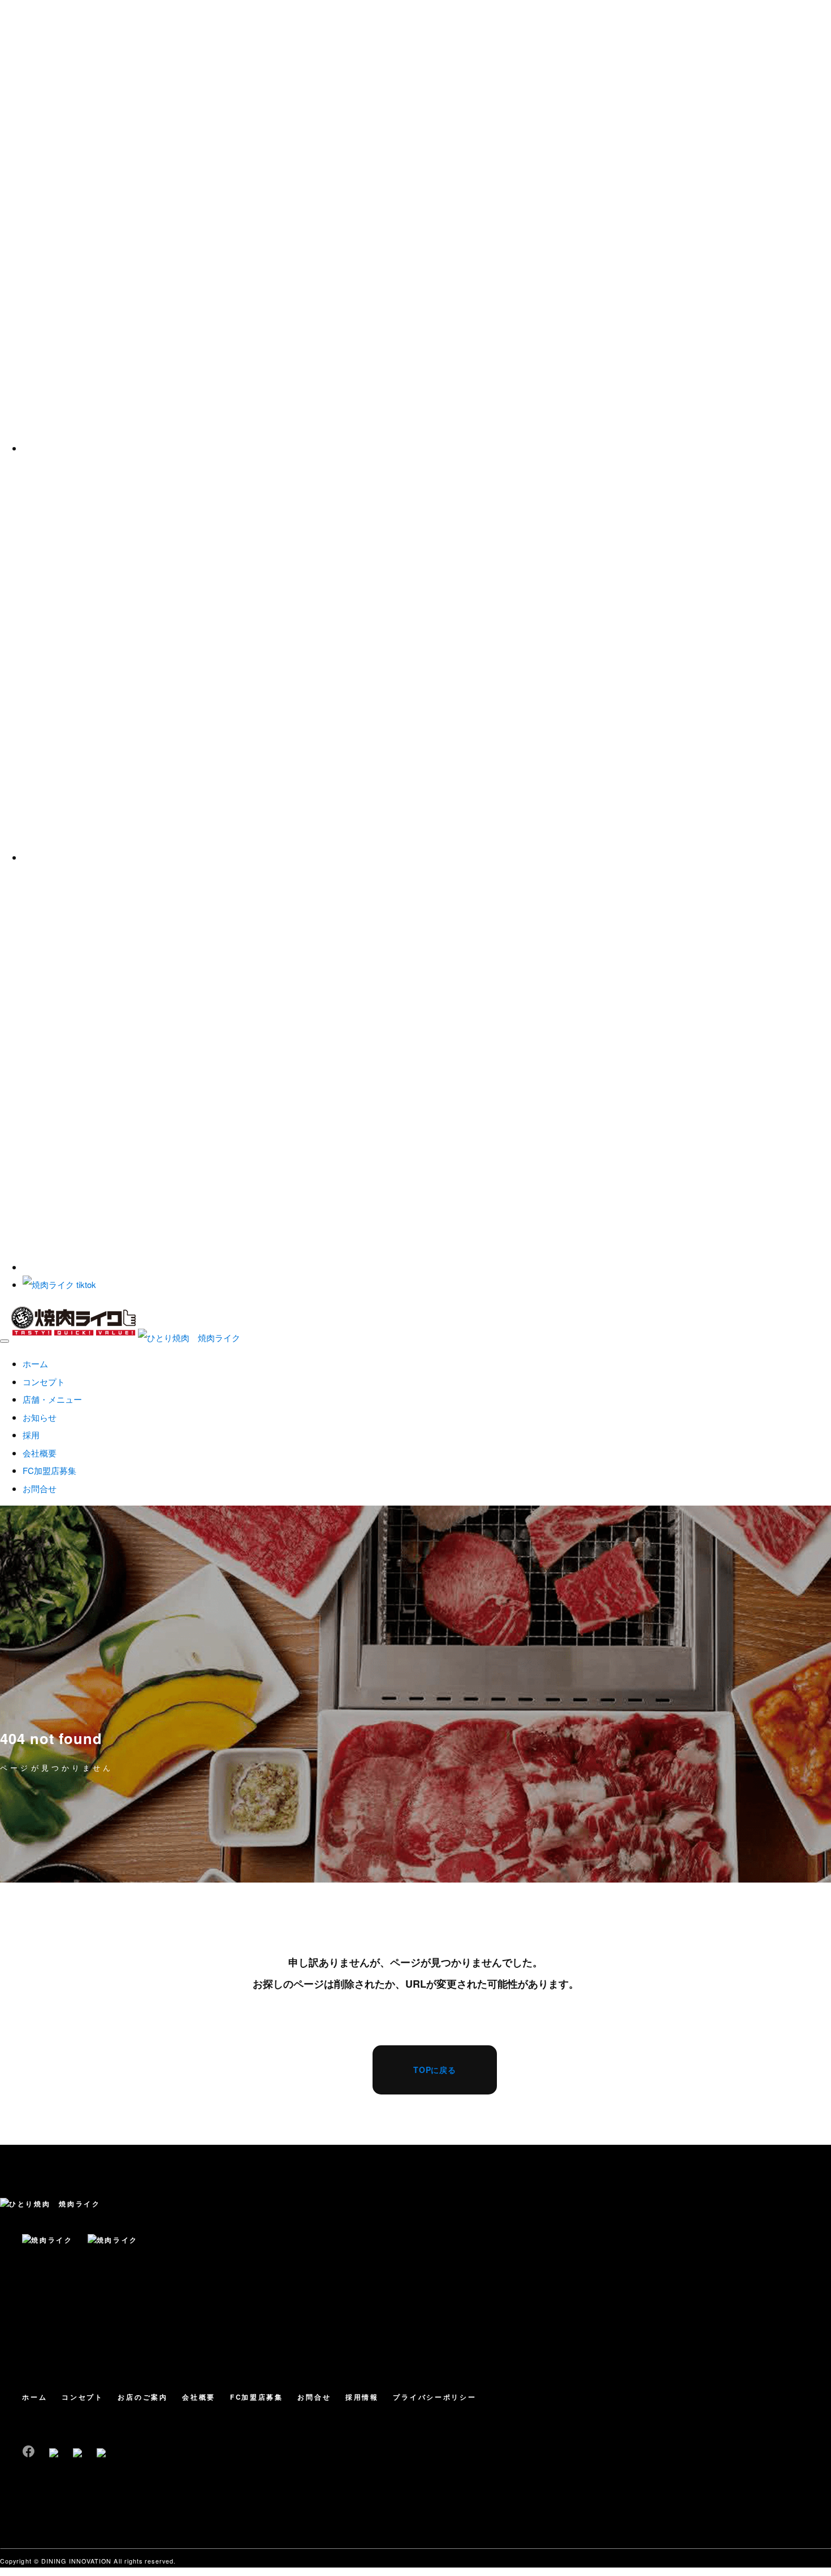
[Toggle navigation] (5, 1341)
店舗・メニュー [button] (52, 1399)
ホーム (34, 2397)
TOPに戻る (435, 2070)
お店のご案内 (142, 2397)
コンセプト (83, 2397)
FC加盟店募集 (257, 2397)
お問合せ (314, 2397)
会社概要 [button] (40, 1453)
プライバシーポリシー (434, 2397)
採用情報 (362, 2397)
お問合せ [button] (40, 1488)
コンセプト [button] (44, 1382)
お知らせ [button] (40, 1417)
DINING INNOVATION (76, 2561)
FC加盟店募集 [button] (49, 1470)
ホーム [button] (35, 1363)
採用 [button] (31, 1435)
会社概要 (199, 2397)
